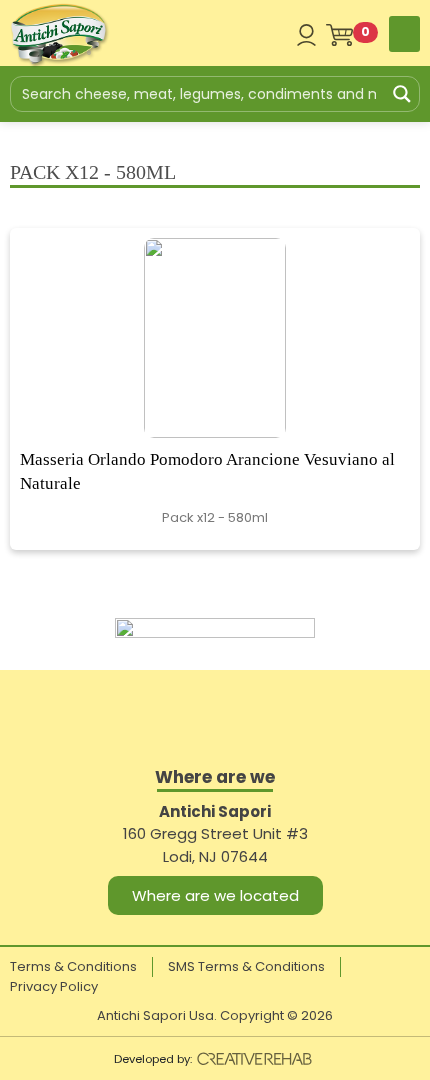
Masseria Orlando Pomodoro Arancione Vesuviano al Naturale (207, 471)
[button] (404, 34)
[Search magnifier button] (402, 94)
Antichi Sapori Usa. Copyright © (215, 1015)
